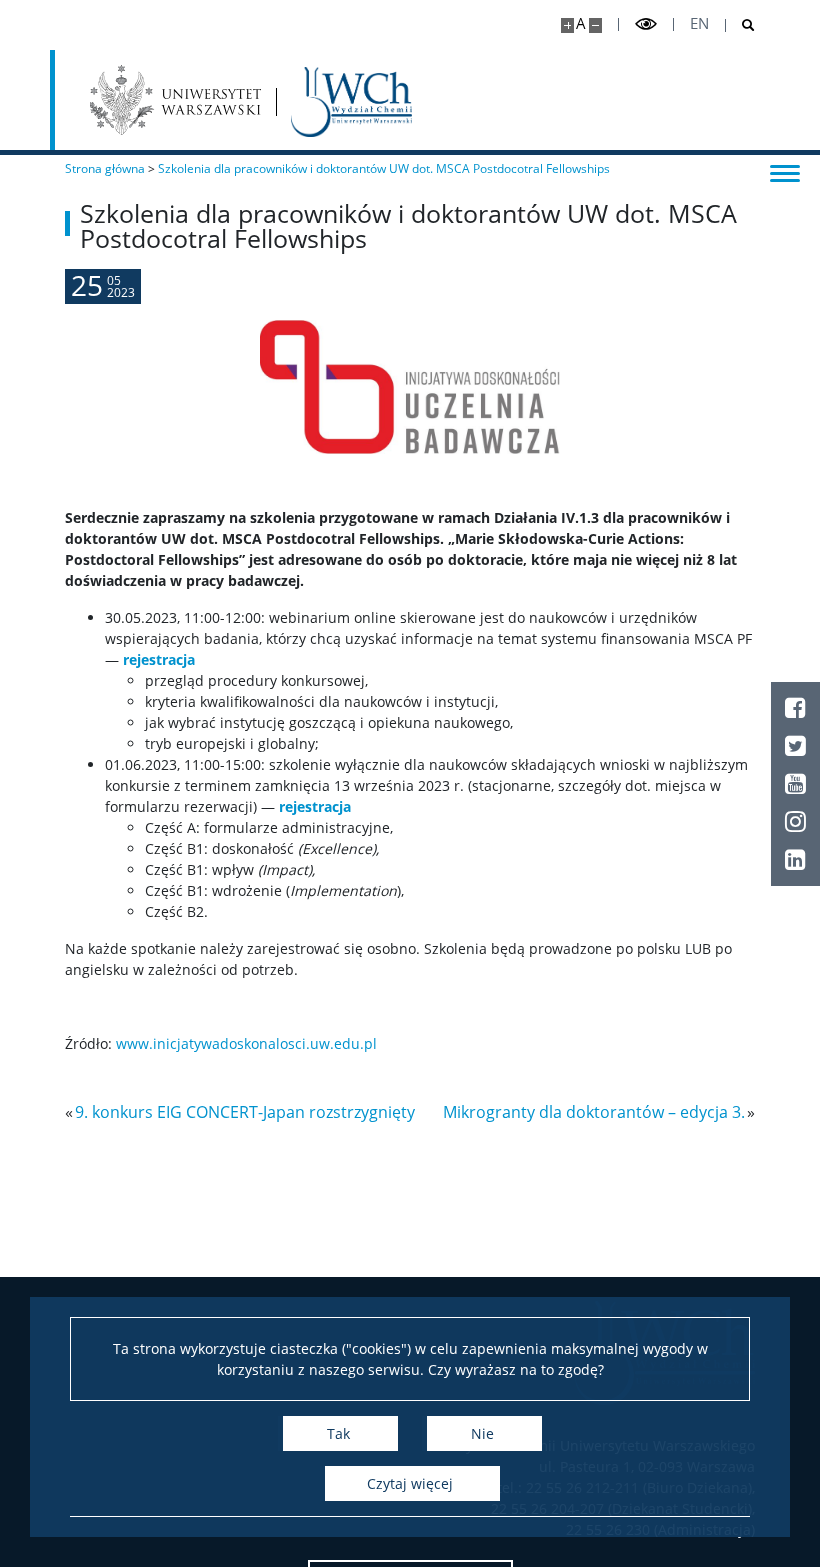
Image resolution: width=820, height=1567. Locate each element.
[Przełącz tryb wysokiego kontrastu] (646, 24)
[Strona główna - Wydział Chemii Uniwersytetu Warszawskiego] (351, 102)
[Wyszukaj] (740, 25)
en (699, 23)
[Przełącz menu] (785, 172)
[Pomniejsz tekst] (595, 25)
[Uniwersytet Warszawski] (175, 100)
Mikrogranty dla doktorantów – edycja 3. (594, 1112)
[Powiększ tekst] (567, 25)
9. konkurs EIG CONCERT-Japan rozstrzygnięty (245, 1112)
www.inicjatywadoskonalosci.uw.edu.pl (246, 1043)
